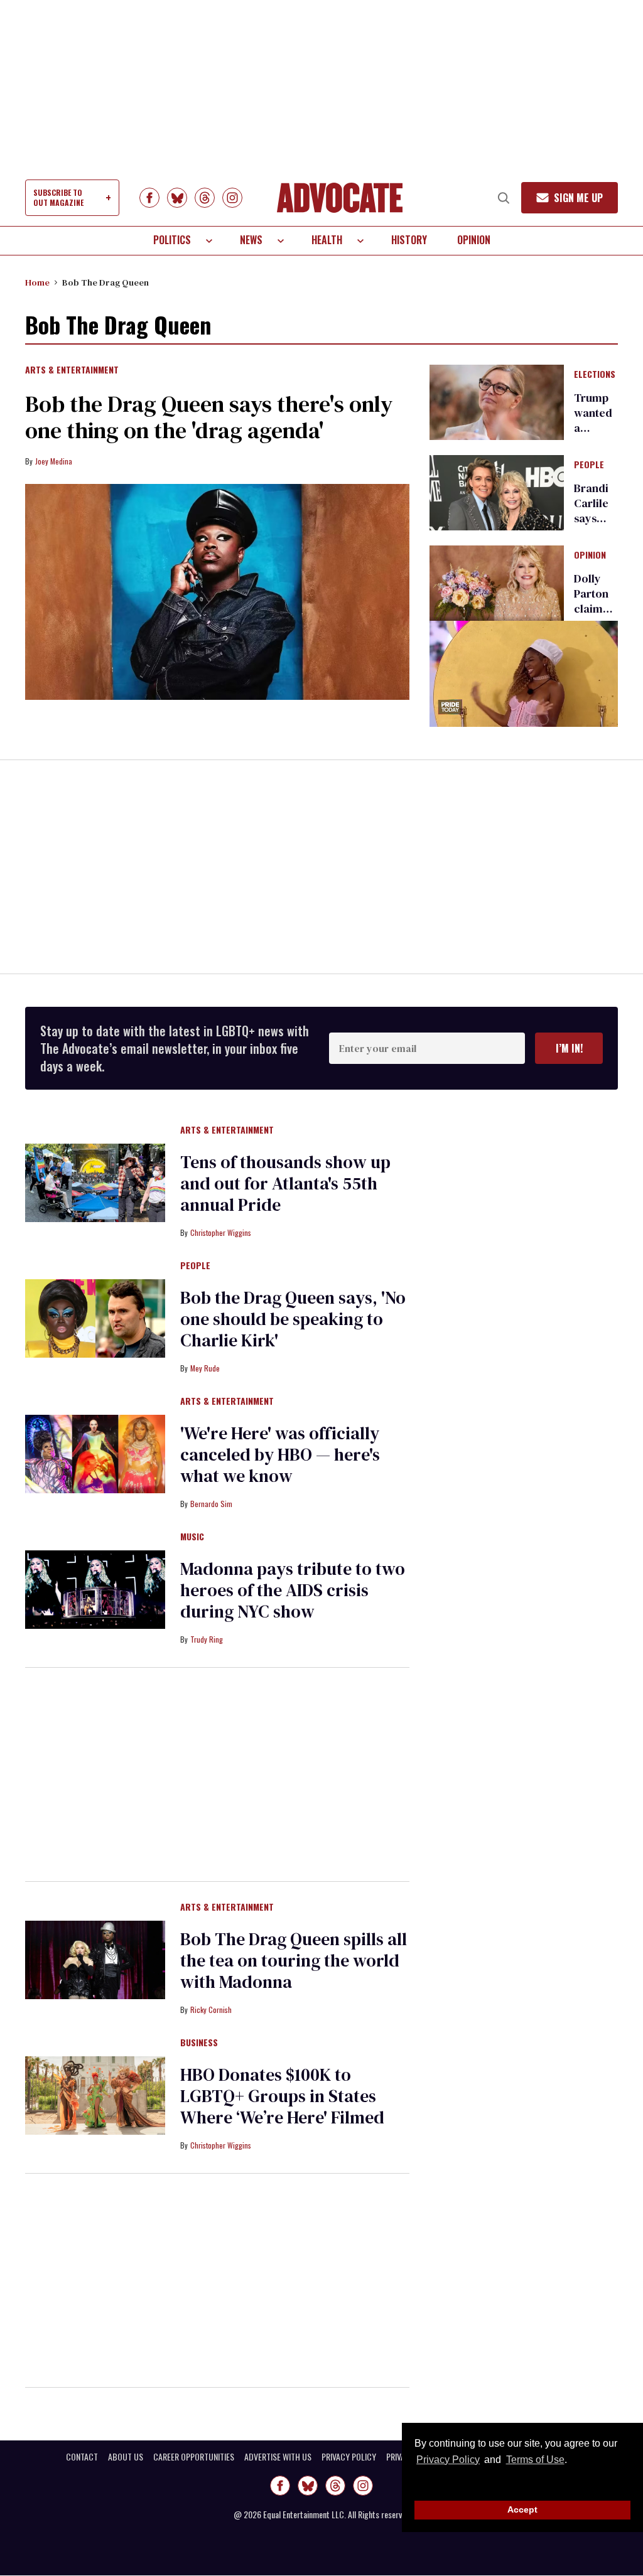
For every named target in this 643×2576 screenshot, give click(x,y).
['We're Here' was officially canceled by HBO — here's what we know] (95, 1453)
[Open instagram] (232, 198)
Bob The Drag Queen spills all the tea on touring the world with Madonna (294, 1960)
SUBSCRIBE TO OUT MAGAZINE (58, 197)
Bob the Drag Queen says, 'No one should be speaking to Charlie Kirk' (293, 1319)
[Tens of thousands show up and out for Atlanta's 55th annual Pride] (95, 1182)
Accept (522, 2509)
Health (327, 240)
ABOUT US (126, 2457)
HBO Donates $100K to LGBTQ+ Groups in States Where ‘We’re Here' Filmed (282, 2096)
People (589, 465)
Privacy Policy (448, 2460)
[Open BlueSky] (177, 198)
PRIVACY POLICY (349, 2457)
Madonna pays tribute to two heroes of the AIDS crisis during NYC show (293, 1590)
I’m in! (569, 1048)
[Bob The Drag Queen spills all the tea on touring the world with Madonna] (95, 1959)
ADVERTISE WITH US (278, 2457)
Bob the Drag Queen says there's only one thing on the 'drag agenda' (209, 417)
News (251, 240)
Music (192, 1537)
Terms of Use (535, 2460)
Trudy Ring (207, 1639)
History (409, 240)
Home (37, 282)
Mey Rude (205, 1368)
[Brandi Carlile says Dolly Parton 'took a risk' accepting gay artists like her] (497, 492)
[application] (524, 674)
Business (199, 2043)
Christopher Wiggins (221, 1232)
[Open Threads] (205, 198)
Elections (595, 375)
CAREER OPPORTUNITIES (194, 2457)
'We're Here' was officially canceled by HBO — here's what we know (280, 1454)
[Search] (504, 198)
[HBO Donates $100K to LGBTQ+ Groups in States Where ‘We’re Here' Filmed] (95, 2095)
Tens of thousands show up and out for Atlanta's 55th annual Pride (285, 1183)
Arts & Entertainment (72, 370)
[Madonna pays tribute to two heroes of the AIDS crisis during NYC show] (95, 1589)
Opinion (474, 240)
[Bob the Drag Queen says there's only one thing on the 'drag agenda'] (217, 592)
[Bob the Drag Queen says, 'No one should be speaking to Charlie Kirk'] (95, 1318)
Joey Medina (54, 461)
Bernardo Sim (211, 1504)
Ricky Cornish (211, 2010)
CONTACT (82, 2457)
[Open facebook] (149, 198)
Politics (172, 240)
